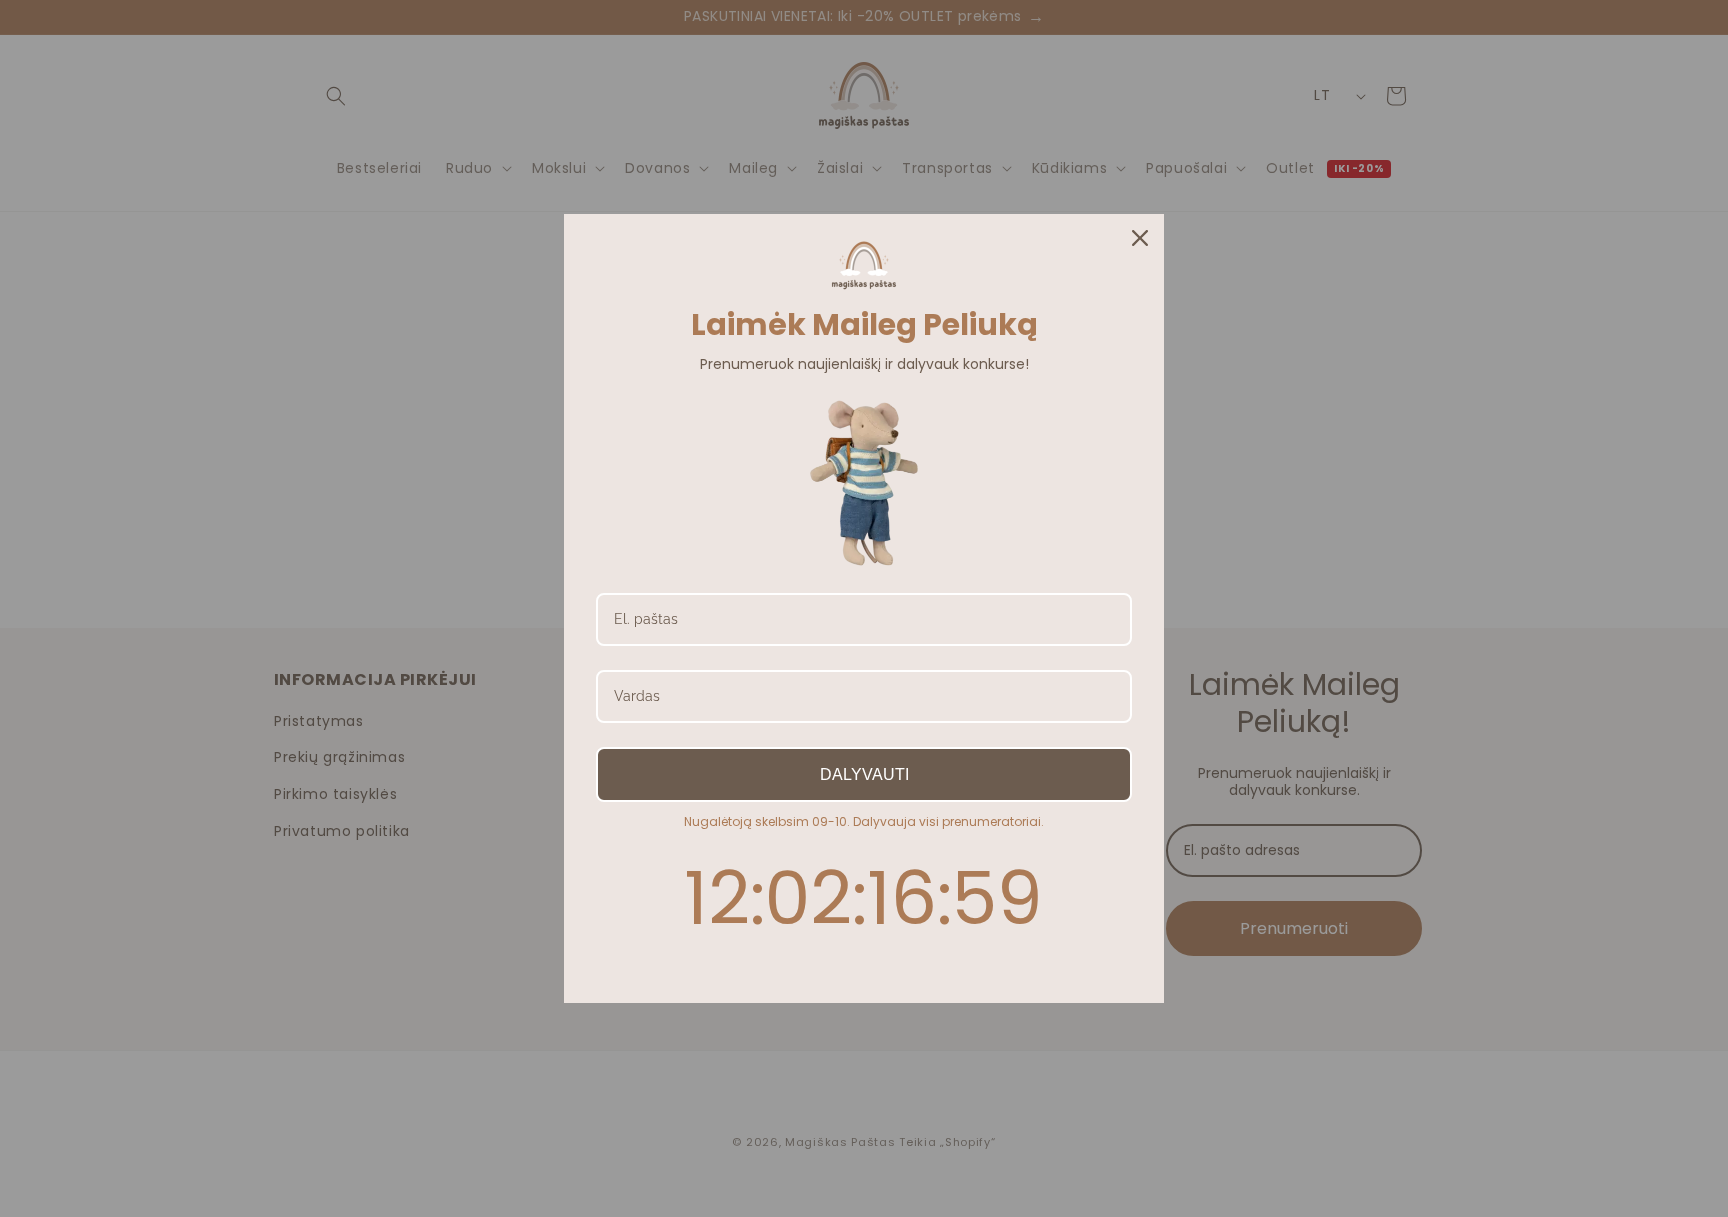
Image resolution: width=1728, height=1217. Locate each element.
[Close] (1140, 238)
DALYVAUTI (864, 774)
